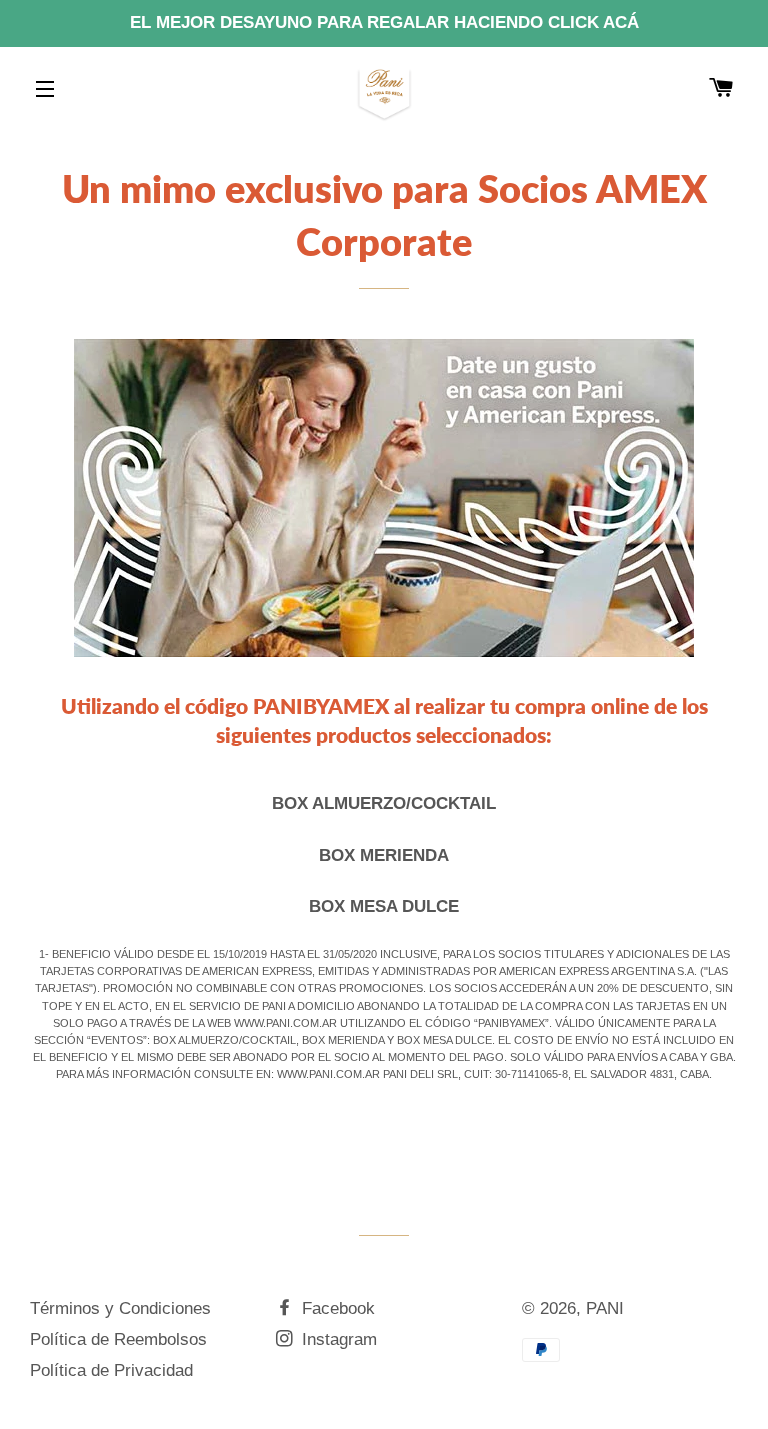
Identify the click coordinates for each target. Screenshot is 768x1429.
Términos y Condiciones (120, 1308)
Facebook (336, 1308)
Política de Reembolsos (118, 1339)
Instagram (337, 1339)
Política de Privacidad (111, 1370)
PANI (605, 1308)
